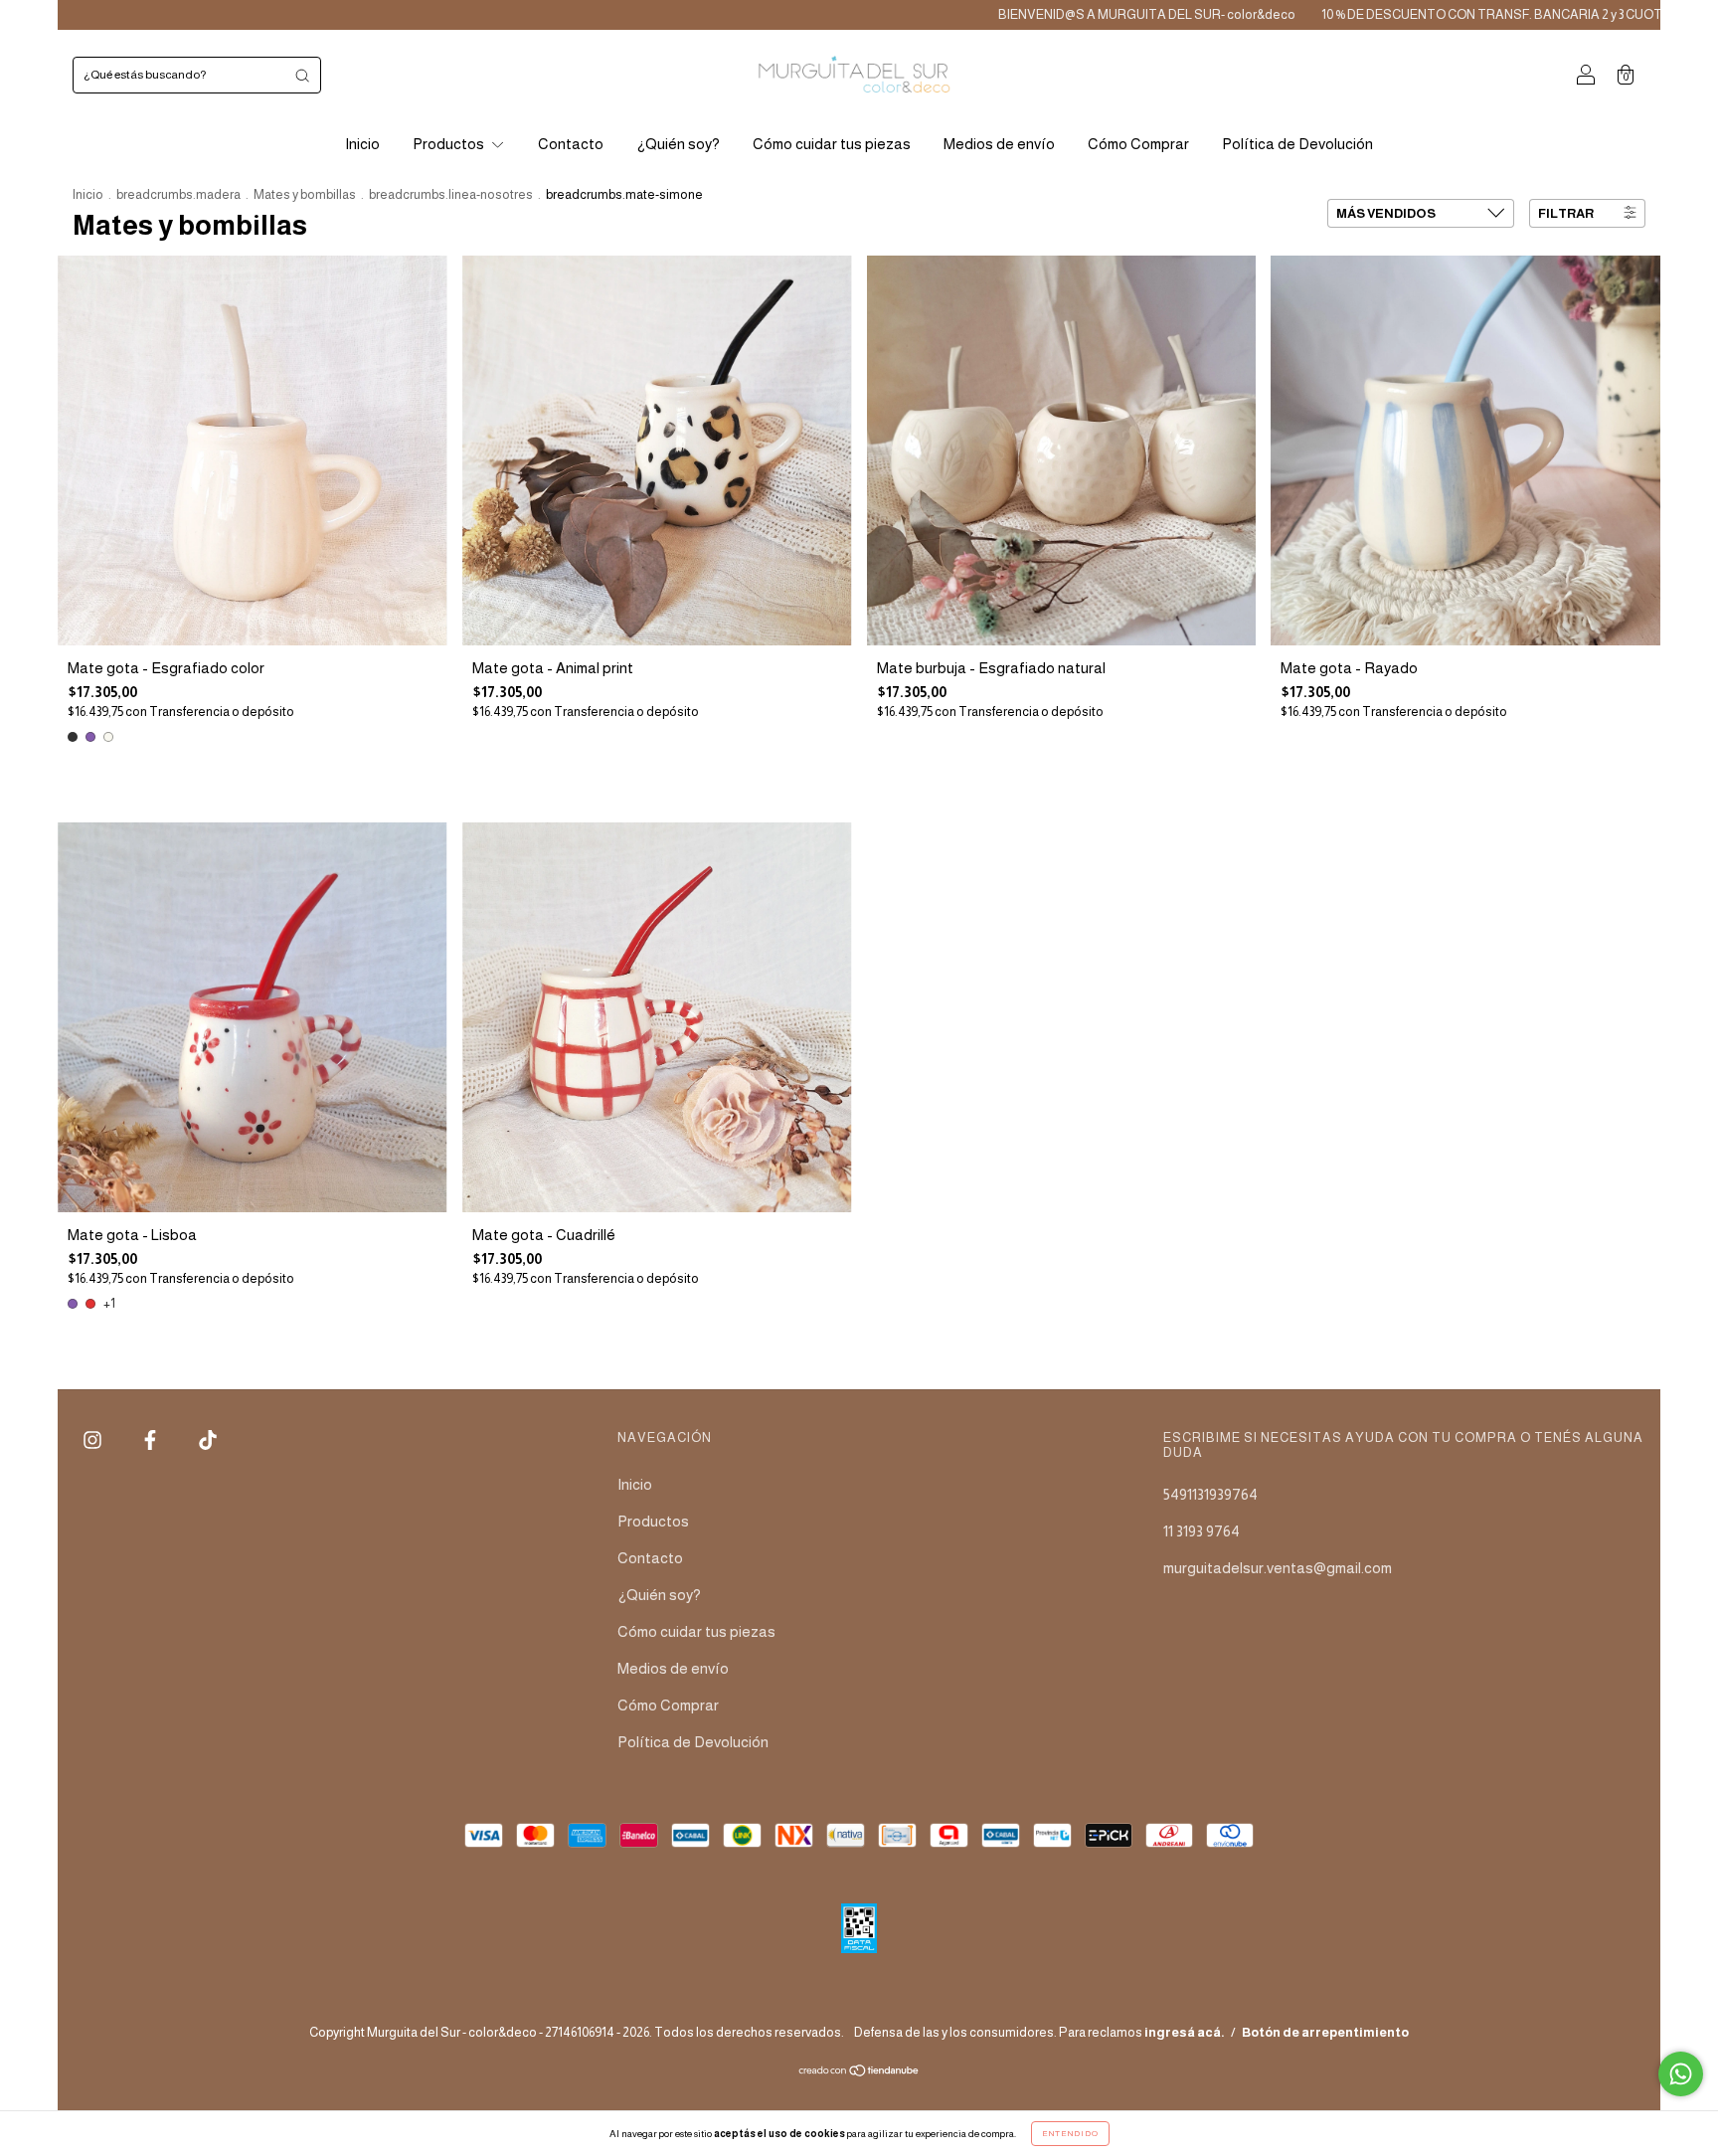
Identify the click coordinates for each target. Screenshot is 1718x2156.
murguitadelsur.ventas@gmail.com (1278, 1568)
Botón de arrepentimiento (1325, 2032)
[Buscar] (302, 75)
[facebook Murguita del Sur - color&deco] (152, 1439)
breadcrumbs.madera (178, 194)
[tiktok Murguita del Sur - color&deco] (208, 1439)
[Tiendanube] (859, 2072)
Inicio (362, 144)
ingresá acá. (1185, 2032)
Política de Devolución (1297, 144)
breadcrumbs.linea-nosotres (451, 194)
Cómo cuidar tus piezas (832, 144)
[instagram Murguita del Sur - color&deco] (94, 1439)
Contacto (571, 144)
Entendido (1070, 2134)
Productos (450, 144)
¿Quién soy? (678, 144)
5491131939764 (1210, 1494)
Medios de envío (999, 144)
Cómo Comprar (1138, 144)
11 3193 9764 (1202, 1531)
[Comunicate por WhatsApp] (1681, 2074)
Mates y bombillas (305, 194)
